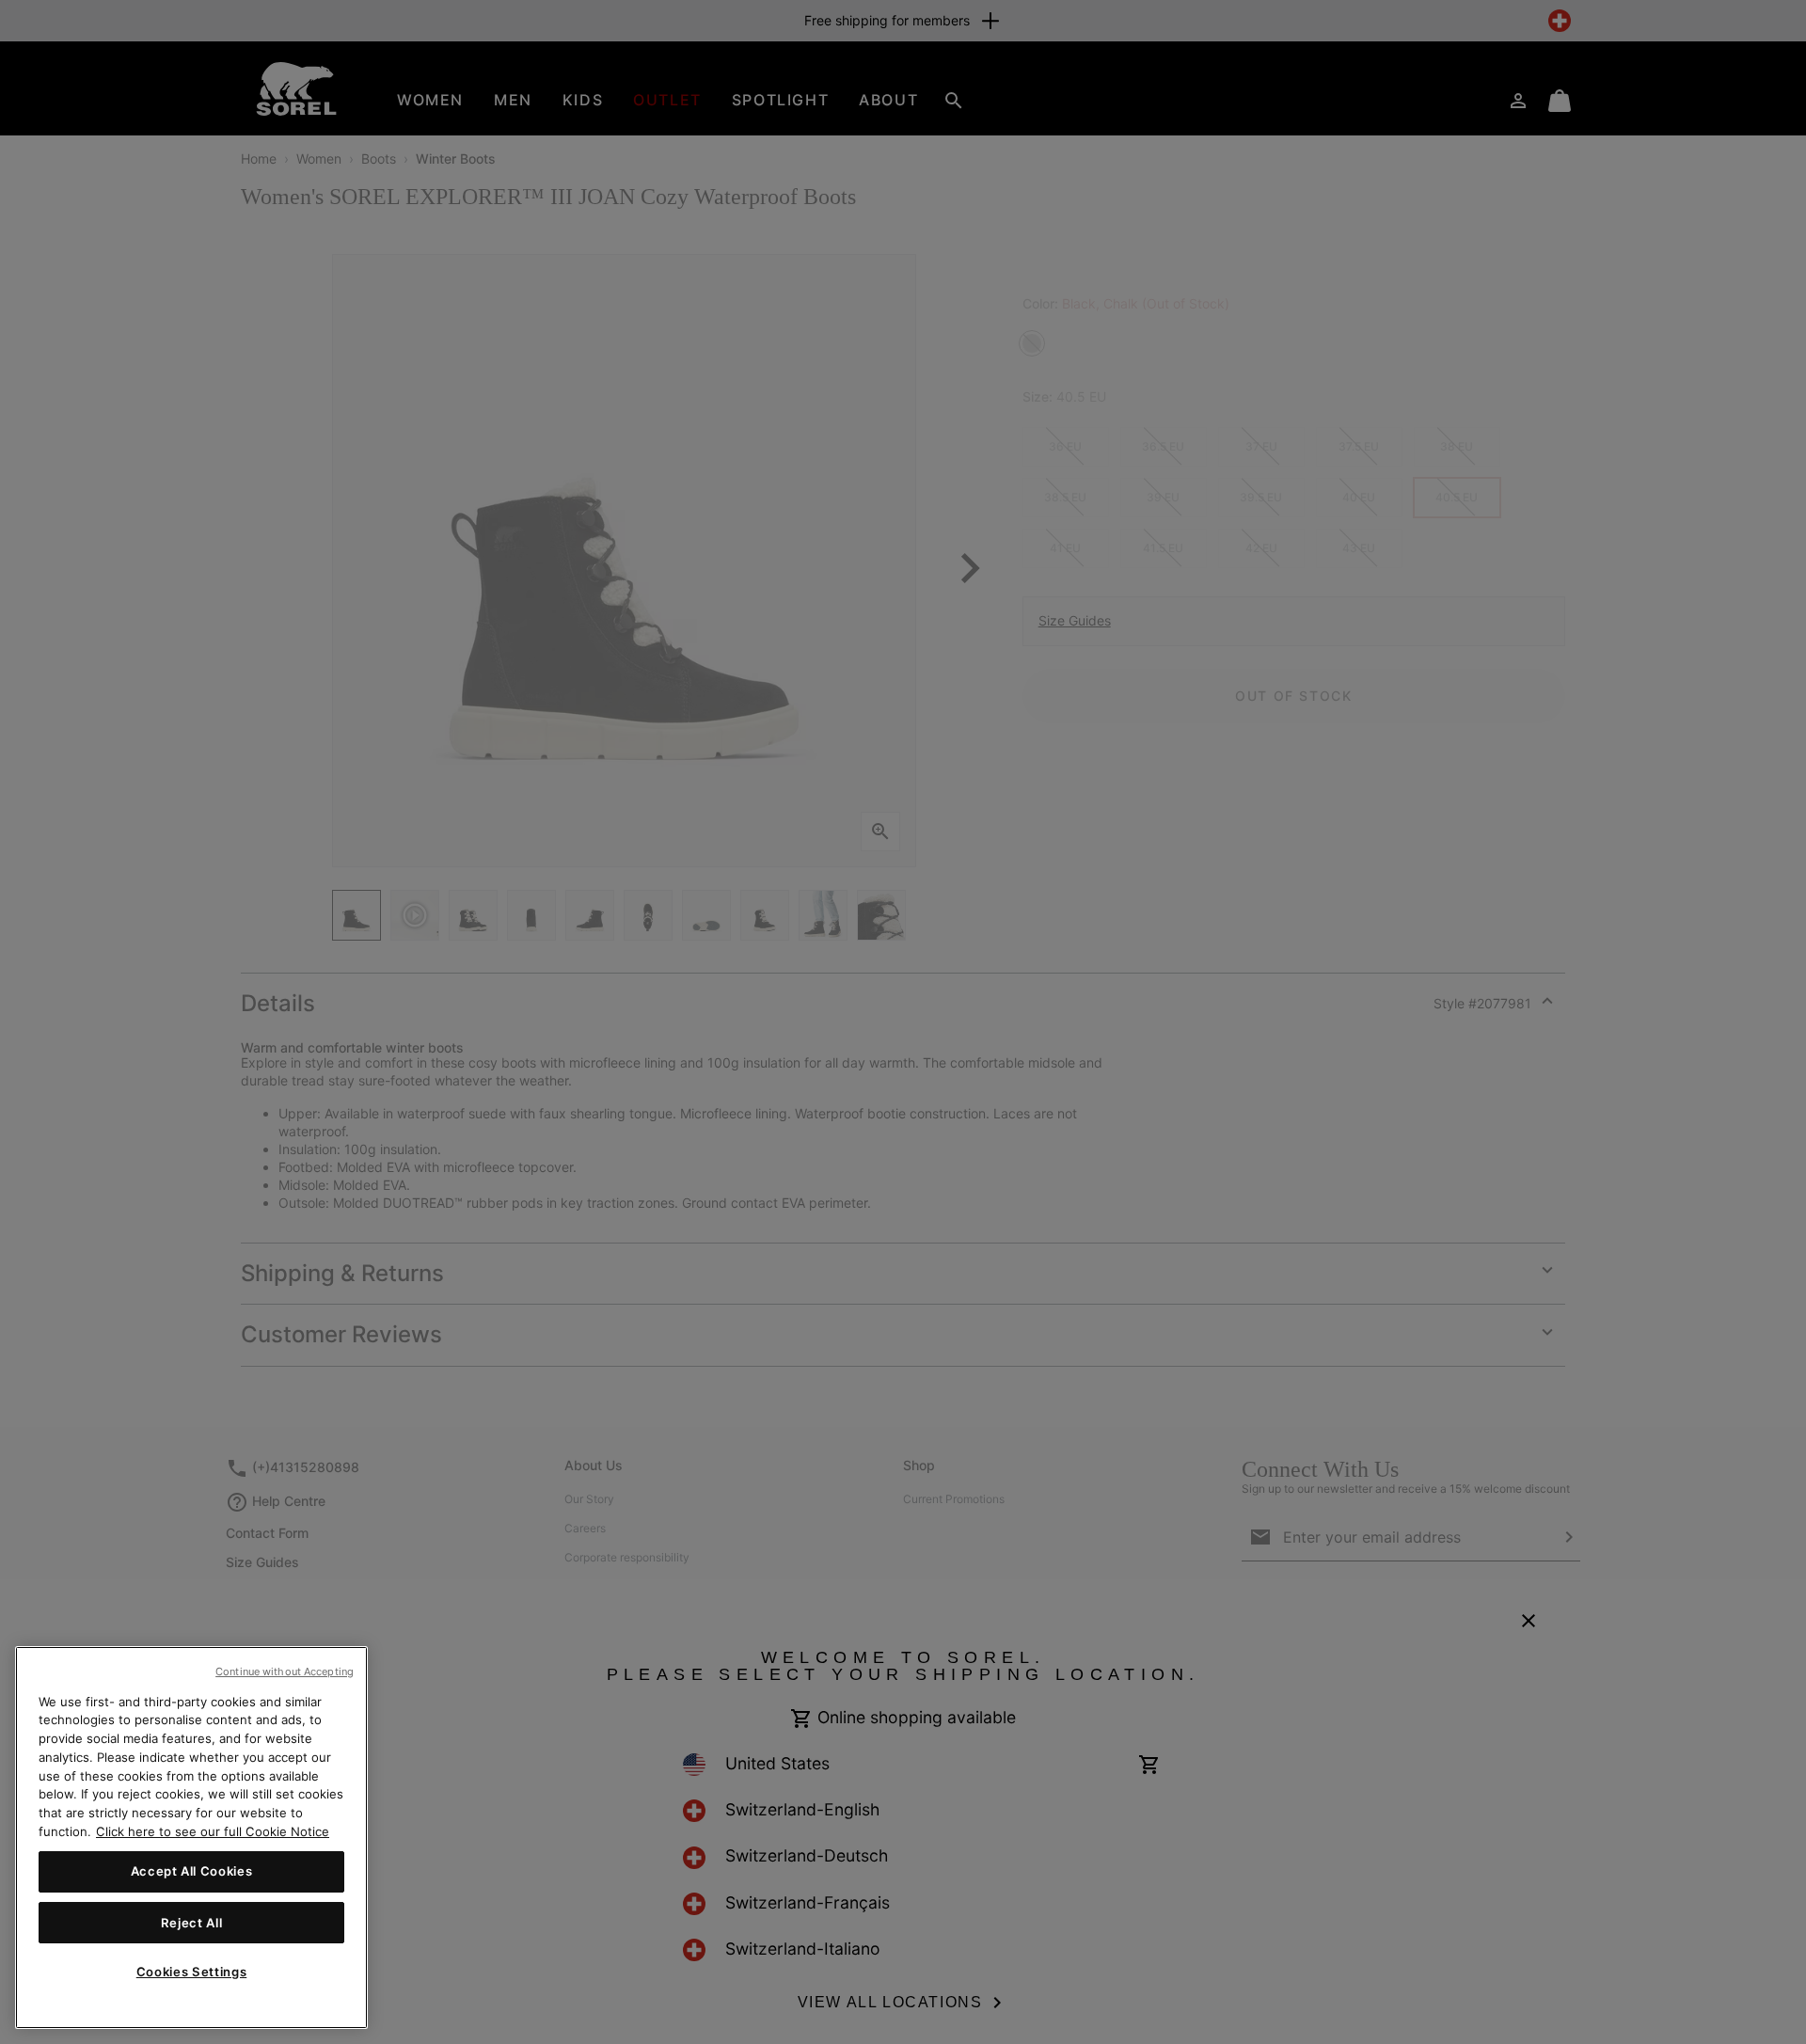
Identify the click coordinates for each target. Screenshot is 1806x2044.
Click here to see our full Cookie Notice (213, 1830)
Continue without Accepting (285, 1672)
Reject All (192, 1922)
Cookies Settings (192, 1972)
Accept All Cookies (192, 1871)
